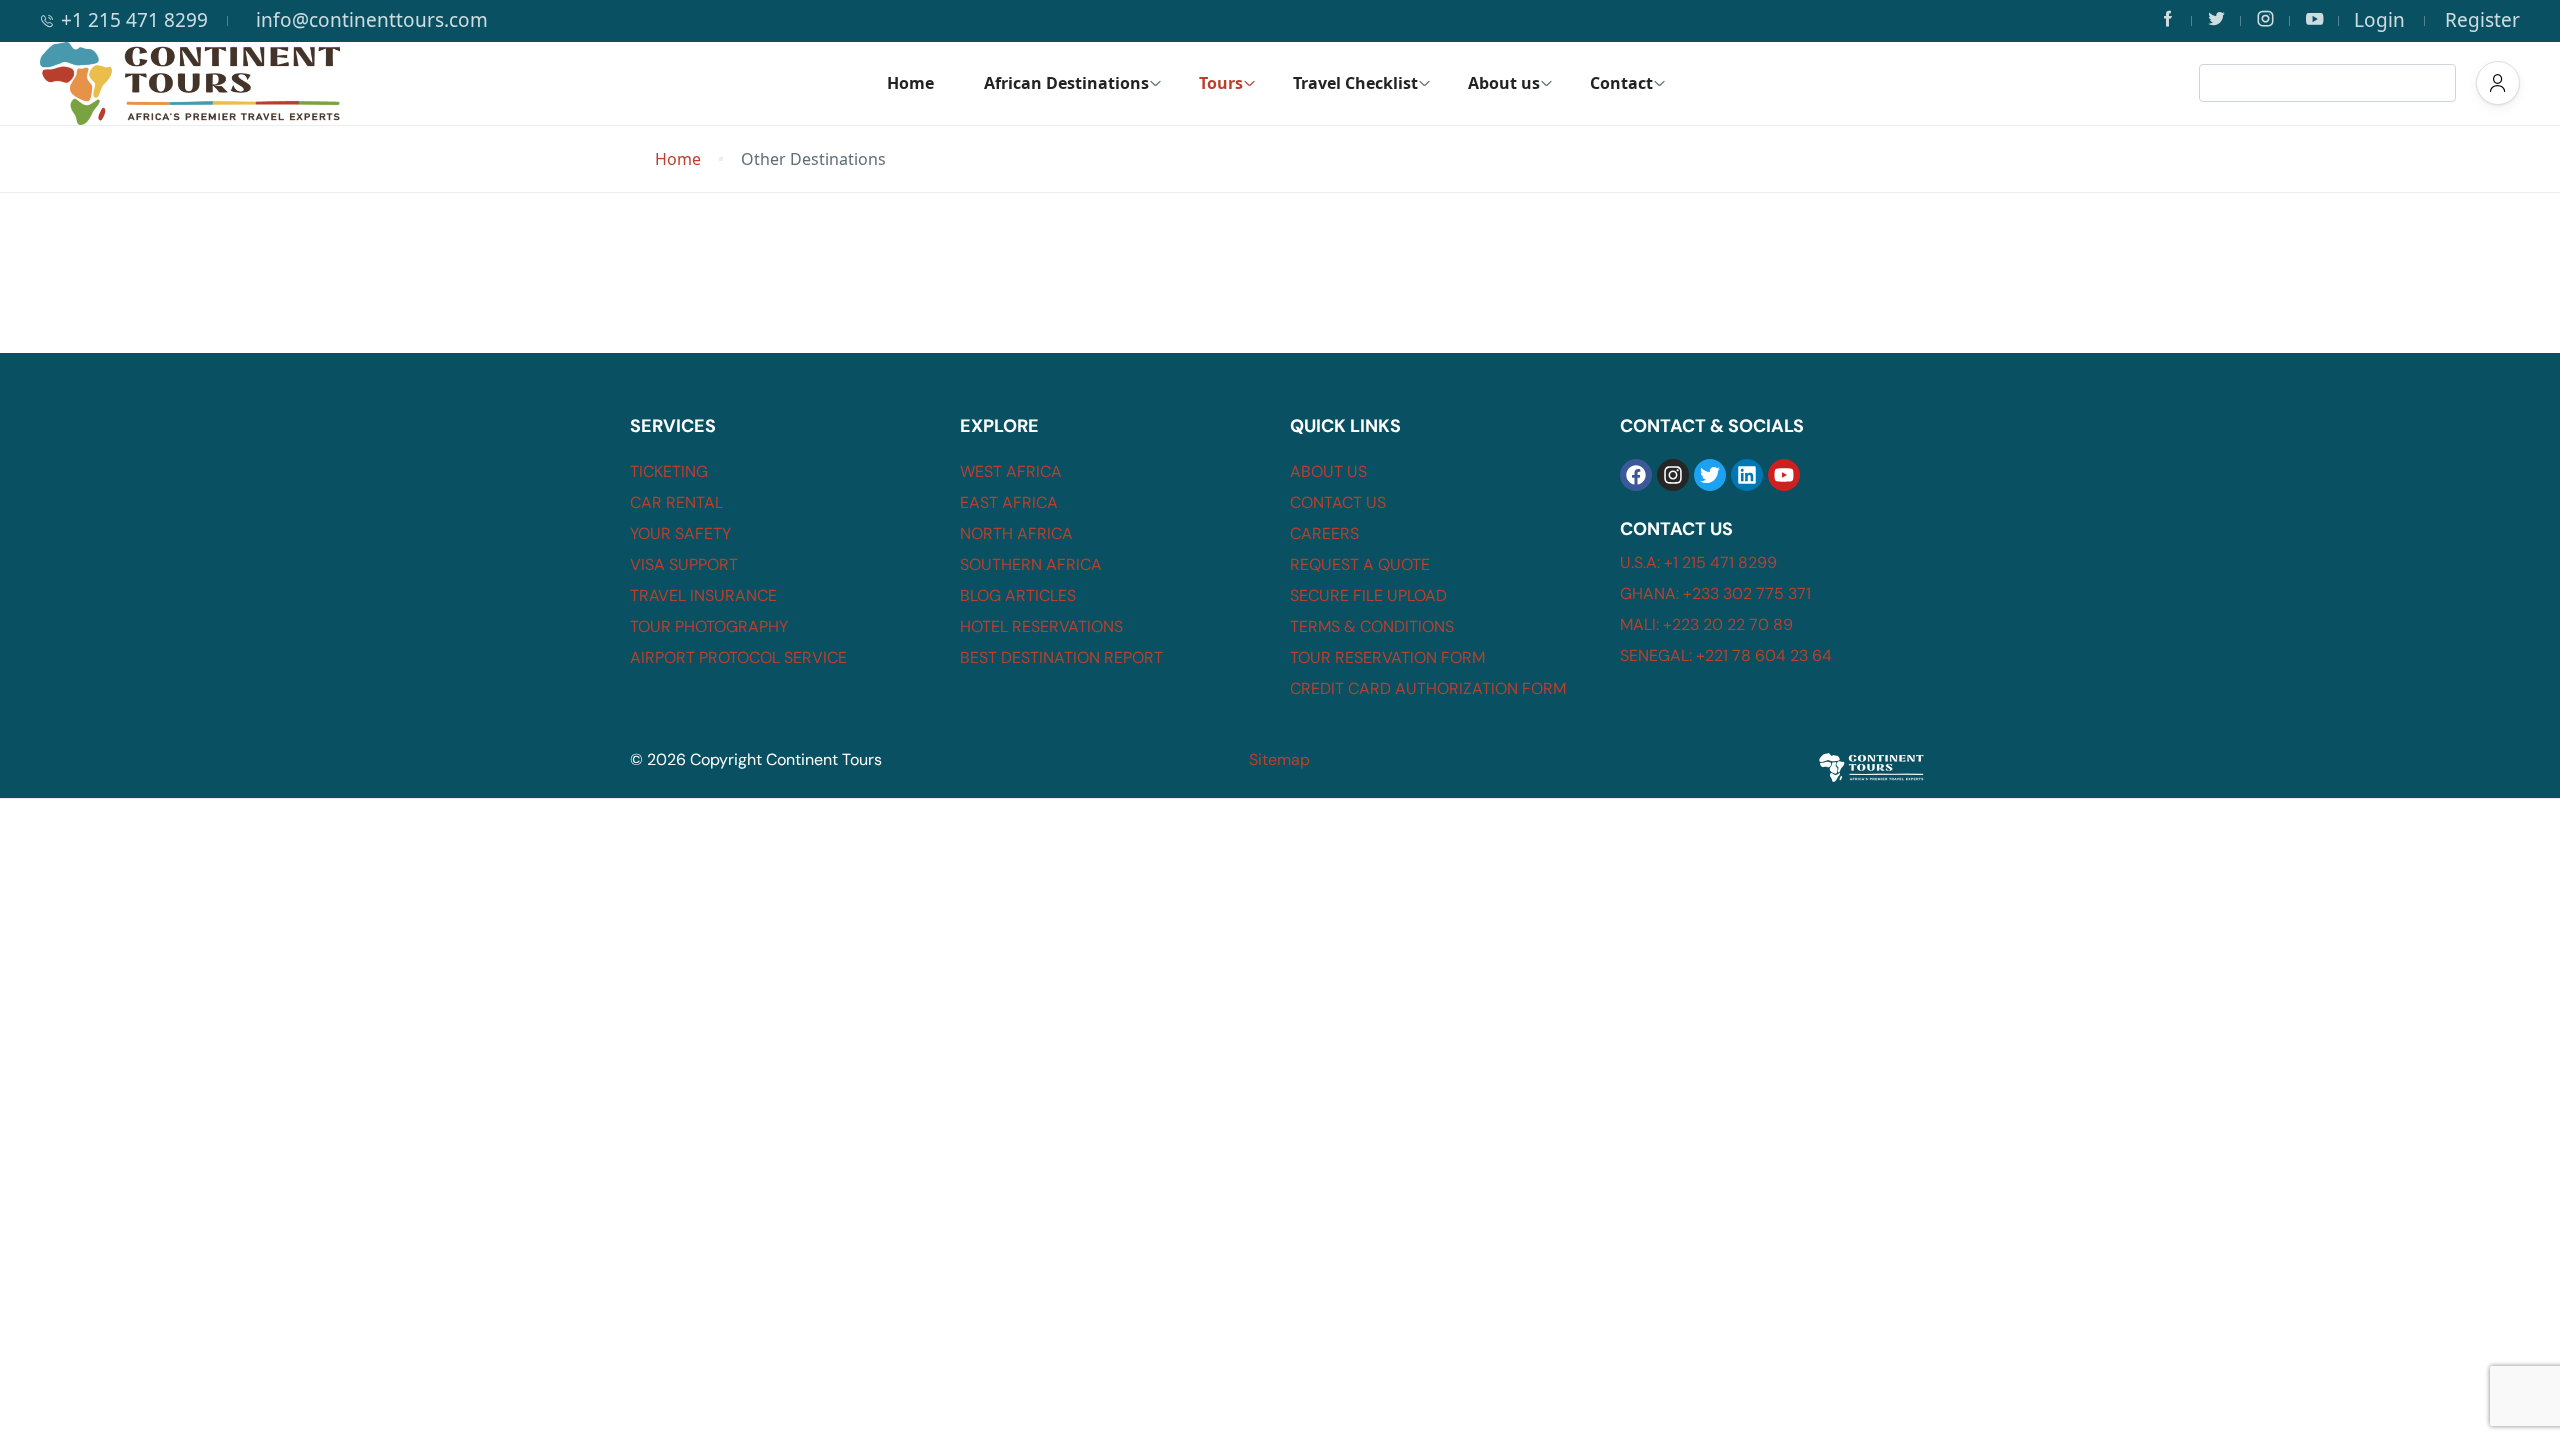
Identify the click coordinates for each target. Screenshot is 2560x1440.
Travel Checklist (1355, 83)
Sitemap (1279, 759)
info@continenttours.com (372, 20)
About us (1504, 83)
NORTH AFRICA (1016, 533)
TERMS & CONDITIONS (1372, 626)
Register (2482, 20)
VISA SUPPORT (684, 564)
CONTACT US (1338, 502)
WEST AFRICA (1011, 471)
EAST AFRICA (1009, 502)
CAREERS (1324, 533)
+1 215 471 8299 (134, 20)
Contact (1621, 83)
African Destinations (1066, 83)
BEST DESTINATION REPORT (1061, 657)
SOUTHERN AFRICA (1031, 564)
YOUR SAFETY (680, 533)
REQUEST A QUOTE (1360, 564)
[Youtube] (1784, 475)
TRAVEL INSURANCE (703, 595)
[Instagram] (1673, 475)
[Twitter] (1710, 475)
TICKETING (669, 471)
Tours (1221, 83)
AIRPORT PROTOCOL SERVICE (738, 657)
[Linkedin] (1747, 475)
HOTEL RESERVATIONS (1041, 626)
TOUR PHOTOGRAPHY (709, 626)
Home (910, 83)
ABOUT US (1328, 471)
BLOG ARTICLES (1018, 595)
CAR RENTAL (676, 502)
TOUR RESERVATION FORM (1387, 657)
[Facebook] (1636, 475)
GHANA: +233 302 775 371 (1715, 593)
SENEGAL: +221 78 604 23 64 (1726, 655)
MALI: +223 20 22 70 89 (1706, 624)
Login (2379, 20)
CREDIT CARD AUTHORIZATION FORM (1428, 688)
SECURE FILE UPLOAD (1368, 595)
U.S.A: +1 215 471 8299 (1698, 562)
